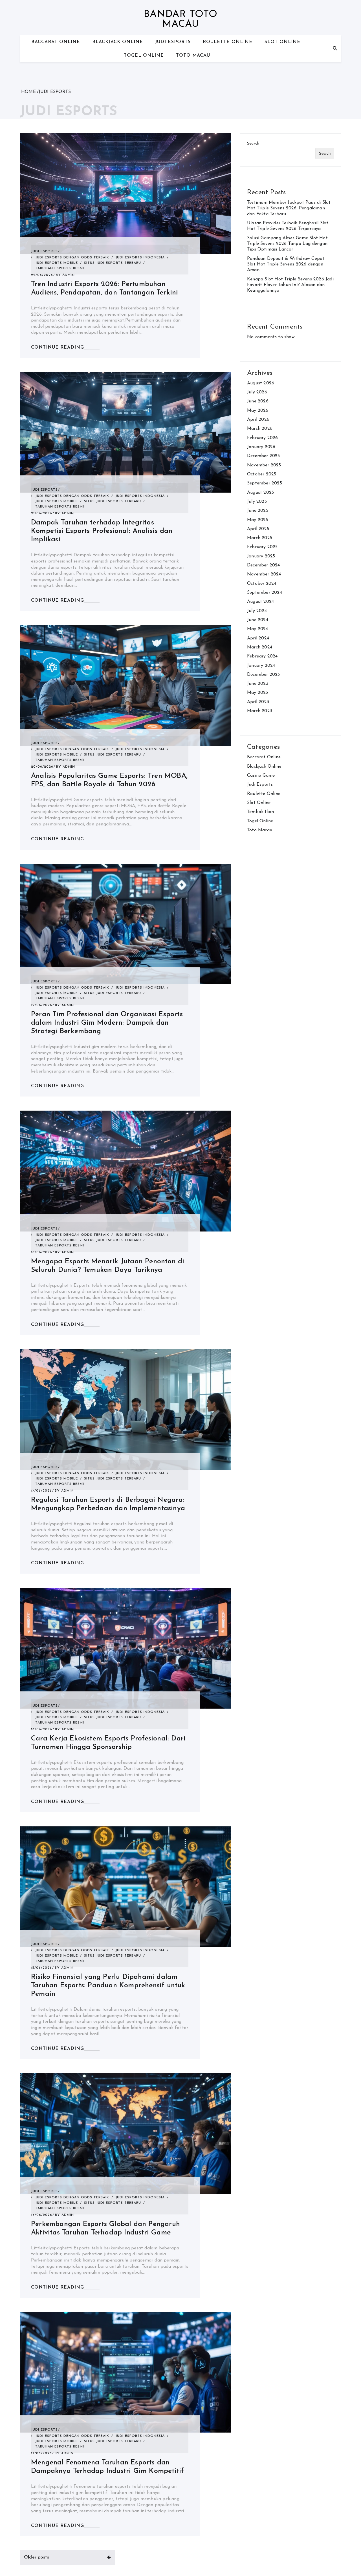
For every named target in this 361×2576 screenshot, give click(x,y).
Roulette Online (228, 42)
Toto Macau (193, 56)
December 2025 (264, 456)
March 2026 (260, 429)
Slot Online (282, 42)
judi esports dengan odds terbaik (72, 258)
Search (253, 144)
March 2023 (260, 711)
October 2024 (262, 584)
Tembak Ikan (260, 812)
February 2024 (262, 656)
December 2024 (264, 565)
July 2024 (257, 611)
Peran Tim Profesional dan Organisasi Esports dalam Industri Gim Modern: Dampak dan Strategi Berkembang (107, 1023)
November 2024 (264, 574)
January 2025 (261, 556)
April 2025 (258, 529)
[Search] (335, 48)
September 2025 (265, 483)
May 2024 (258, 629)
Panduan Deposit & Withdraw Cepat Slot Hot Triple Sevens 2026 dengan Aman (286, 264)
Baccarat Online (56, 42)
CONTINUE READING (58, 347)
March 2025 (260, 538)
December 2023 (264, 675)
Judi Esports (173, 42)
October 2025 (262, 474)
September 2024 (265, 593)
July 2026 (257, 392)
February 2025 (262, 547)
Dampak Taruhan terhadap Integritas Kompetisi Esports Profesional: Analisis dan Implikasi (102, 531)
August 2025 (260, 493)
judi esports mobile (57, 263)
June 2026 (258, 401)
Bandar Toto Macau (180, 19)
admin (69, 275)
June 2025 (258, 511)
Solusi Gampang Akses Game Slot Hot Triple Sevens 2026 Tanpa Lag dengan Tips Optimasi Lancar (287, 244)
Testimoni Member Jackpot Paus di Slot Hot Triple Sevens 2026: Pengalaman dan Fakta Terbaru (289, 208)
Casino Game (261, 776)
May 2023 (258, 693)
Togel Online (144, 56)
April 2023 (258, 702)
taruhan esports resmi (60, 268)
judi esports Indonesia (140, 258)
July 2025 (257, 502)
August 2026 (261, 383)
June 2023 (258, 684)
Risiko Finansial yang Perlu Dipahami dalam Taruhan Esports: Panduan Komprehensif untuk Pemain (108, 1985)
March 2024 (260, 647)
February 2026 (263, 438)
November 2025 (264, 465)
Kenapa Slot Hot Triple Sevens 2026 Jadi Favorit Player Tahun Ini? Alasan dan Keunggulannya (290, 285)
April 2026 (258, 420)
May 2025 (258, 520)
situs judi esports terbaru (113, 263)
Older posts (37, 2557)
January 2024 (261, 666)
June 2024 (258, 620)
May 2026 (258, 411)
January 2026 (261, 447)
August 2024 (260, 602)
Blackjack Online (118, 42)
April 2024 (258, 638)
